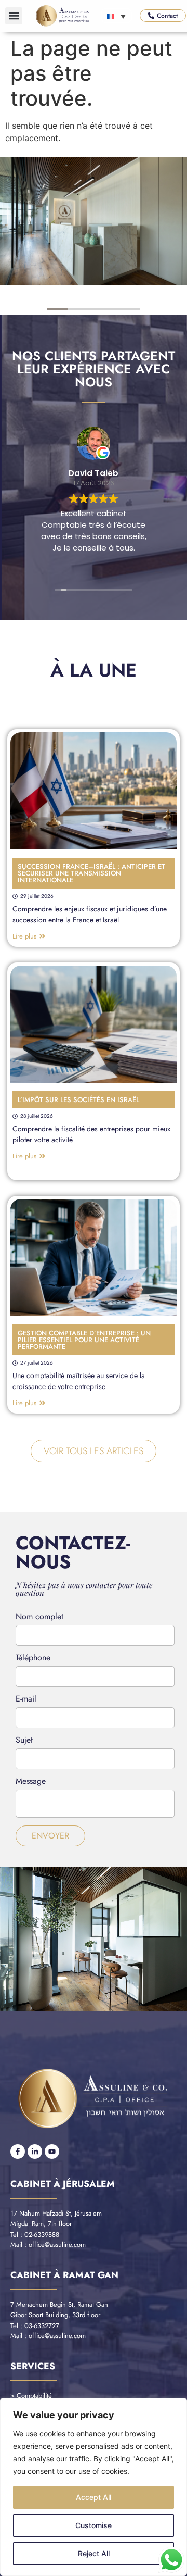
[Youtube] (52, 2152)
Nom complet (39, 1617)
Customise (94, 2525)
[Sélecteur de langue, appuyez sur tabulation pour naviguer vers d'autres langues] (116, 16)
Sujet (24, 1741)
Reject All (94, 2553)
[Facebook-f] (18, 2152)
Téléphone (33, 1659)
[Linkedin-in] (35, 2152)
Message (31, 1782)
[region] (94, 2487)
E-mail (26, 1700)
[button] (14, 16)
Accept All (94, 2497)
